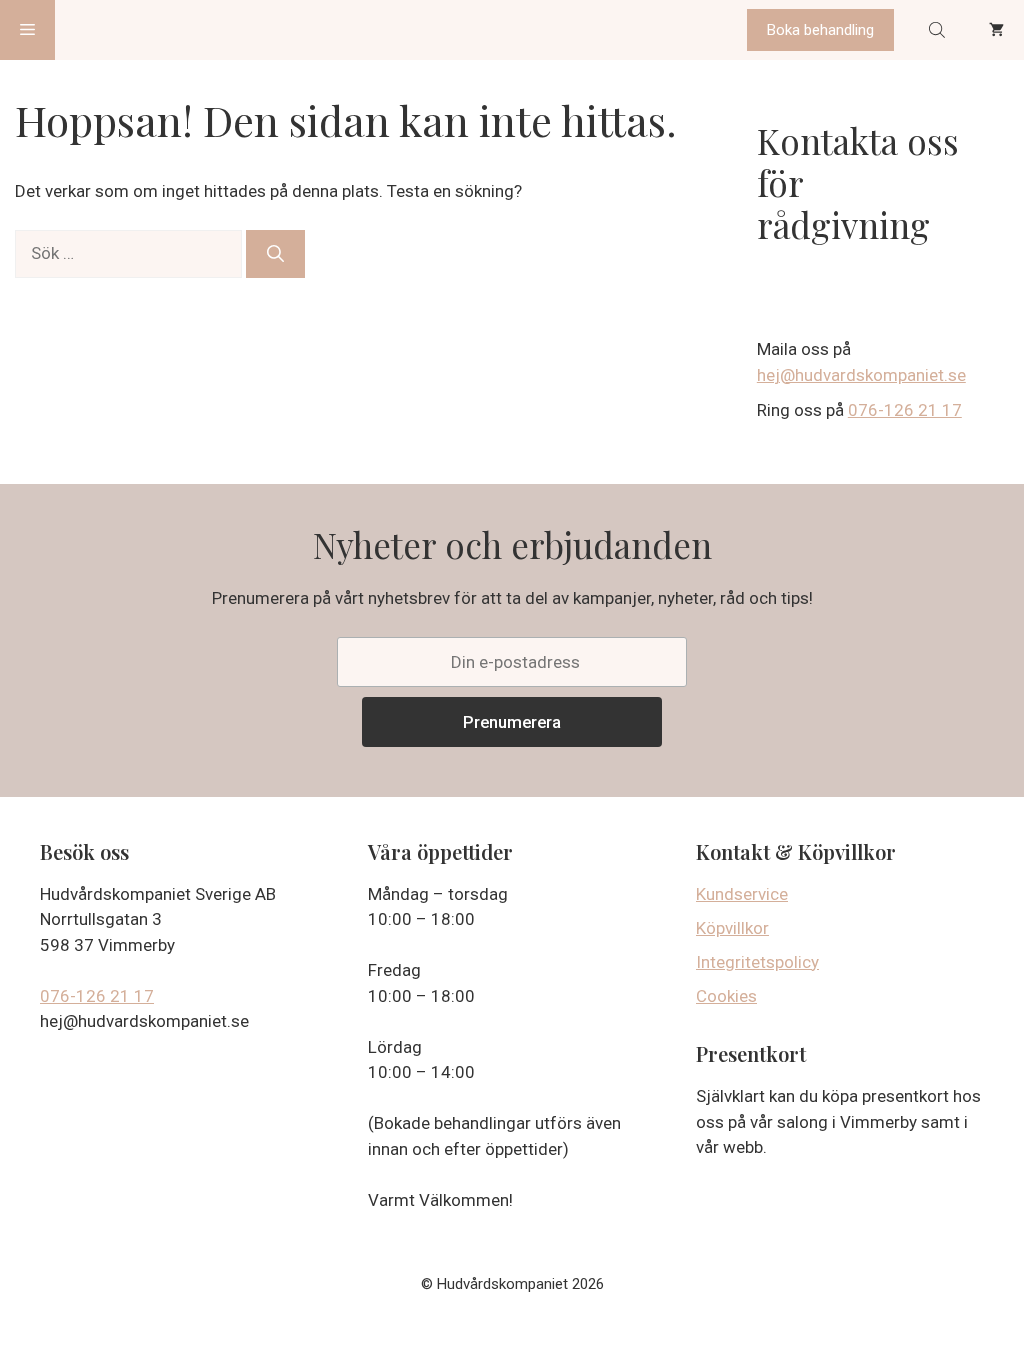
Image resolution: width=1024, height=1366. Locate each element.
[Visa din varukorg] (996, 30)
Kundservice (742, 894)
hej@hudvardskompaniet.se (861, 375)
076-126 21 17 (905, 410)
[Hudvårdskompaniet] (130, 30)
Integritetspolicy (757, 962)
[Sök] (275, 254)
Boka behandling (820, 30)
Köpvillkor (732, 928)
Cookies (726, 996)
